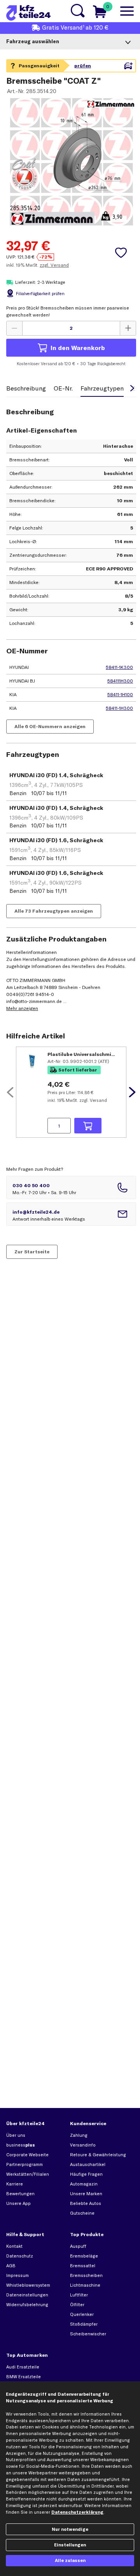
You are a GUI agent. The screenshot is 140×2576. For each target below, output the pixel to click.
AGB (11, 2266)
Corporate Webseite (27, 2155)
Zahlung (79, 2135)
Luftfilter (79, 2295)
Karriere (15, 2184)
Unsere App (18, 2203)
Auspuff (78, 2246)
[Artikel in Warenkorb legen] (88, 1126)
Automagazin (84, 2184)
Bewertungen (20, 2194)
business (21, 2145)
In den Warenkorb (78, 348)
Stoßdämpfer (84, 2324)
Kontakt (14, 2246)
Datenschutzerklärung (77, 2512)
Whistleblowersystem (28, 2285)
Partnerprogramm (24, 2164)
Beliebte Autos (86, 2203)
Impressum (17, 2275)
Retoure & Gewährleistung (98, 2155)
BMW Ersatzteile (24, 2377)
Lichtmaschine (85, 2285)
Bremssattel (83, 2266)
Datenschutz (20, 2256)
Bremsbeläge (84, 2256)
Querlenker (82, 2314)
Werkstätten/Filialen (28, 2174)
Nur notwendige (70, 2529)
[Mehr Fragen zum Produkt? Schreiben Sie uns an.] (71, 1214)
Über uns (16, 2135)
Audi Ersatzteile (23, 2367)
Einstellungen (70, 2545)
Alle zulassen (70, 2560)
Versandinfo (83, 2145)
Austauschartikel (88, 2164)
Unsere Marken (86, 2194)
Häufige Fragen (86, 2174)
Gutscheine (82, 2213)
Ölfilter (77, 2305)
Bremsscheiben (86, 2275)
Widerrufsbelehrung (27, 2305)
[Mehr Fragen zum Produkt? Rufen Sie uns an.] (71, 1188)
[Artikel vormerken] (121, 253)
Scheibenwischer (88, 2334)
